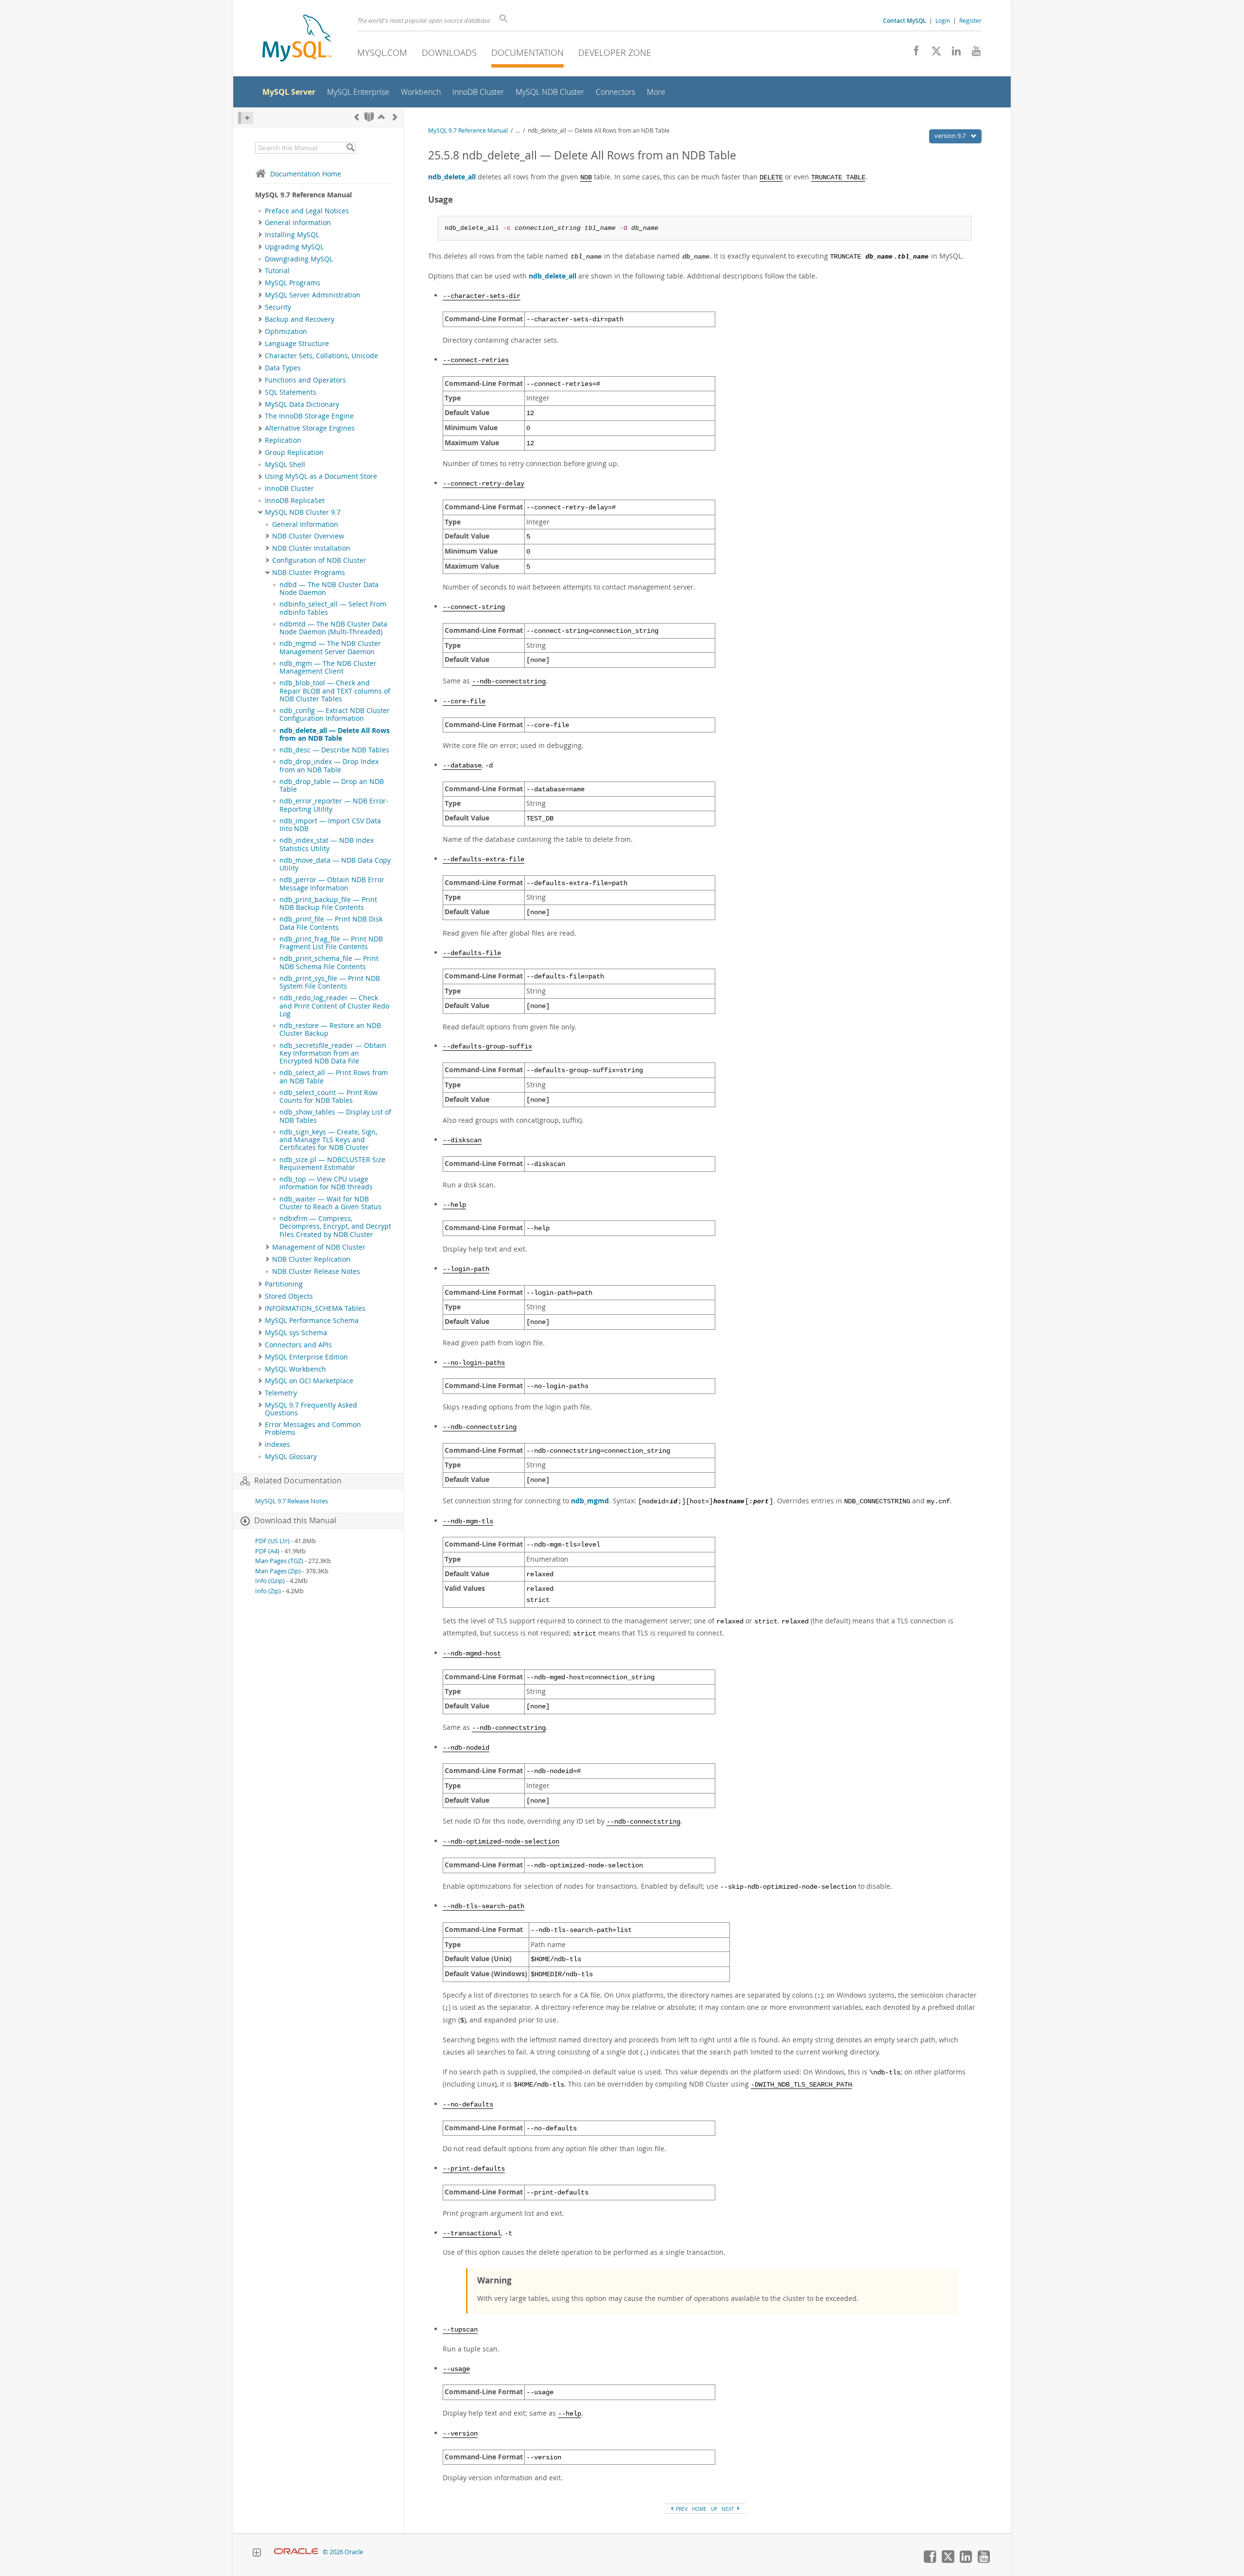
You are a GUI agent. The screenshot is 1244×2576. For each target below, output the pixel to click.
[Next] (395, 117)
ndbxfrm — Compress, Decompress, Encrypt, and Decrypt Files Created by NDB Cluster (335, 1227)
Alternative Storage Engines (310, 428)
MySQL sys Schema (296, 1333)
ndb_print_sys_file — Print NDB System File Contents (330, 982)
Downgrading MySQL (299, 259)
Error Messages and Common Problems (313, 1428)
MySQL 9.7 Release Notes (292, 1501)
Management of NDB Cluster (319, 1247)
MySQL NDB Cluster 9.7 (303, 512)
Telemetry (281, 1393)
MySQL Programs (293, 283)
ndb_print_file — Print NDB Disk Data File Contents (331, 923)
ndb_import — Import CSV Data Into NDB (330, 825)
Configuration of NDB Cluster (319, 560)
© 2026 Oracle (343, 2552)
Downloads (449, 52)
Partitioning (284, 1284)
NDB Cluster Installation (311, 548)
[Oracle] (296, 2552)
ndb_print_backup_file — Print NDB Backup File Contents (328, 904)
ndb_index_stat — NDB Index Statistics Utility (327, 844)
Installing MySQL (292, 235)
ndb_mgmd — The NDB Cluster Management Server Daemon (330, 647)
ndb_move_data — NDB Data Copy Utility (335, 864)
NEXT (729, 2509)
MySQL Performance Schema (312, 1321)
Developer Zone (615, 52)
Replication (283, 440)
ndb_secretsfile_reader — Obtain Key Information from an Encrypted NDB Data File (333, 1053)
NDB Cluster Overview (308, 536)
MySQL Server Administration (313, 295)
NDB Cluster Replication (311, 1259)
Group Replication (294, 453)
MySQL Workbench (295, 1369)
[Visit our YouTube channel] (973, 53)
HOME (699, 2509)
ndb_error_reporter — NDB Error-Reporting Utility (334, 805)
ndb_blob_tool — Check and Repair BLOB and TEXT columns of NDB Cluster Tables (335, 691)
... (518, 131)
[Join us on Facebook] (913, 53)
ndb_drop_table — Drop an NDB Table (332, 785)
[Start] (369, 117)
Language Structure (297, 344)
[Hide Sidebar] (246, 118)
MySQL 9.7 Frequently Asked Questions (311, 1409)
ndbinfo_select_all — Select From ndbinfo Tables (333, 608)
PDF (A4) (267, 1551)
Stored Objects (289, 1296)
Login (943, 20)
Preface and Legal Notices (307, 211)
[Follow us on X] (933, 53)
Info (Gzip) (270, 1581)
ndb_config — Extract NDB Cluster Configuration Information (335, 714)
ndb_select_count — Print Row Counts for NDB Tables (328, 1097)
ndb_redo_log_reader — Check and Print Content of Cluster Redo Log (334, 1006)
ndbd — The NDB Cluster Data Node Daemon (329, 589)
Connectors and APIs (298, 1345)
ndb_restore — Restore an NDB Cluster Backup (330, 1029)
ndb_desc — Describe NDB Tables (334, 750)
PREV (681, 2509)
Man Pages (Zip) (278, 1571)
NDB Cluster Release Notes (316, 1271)
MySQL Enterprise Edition (306, 1357)
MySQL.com (382, 52)
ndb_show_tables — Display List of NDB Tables (335, 1116)
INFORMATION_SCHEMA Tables (315, 1308)
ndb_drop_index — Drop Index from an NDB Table (329, 766)
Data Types (283, 368)
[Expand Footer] (257, 2554)
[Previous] (357, 117)
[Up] (381, 117)
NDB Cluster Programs (309, 573)
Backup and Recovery (300, 319)
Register (970, 20)
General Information (298, 223)
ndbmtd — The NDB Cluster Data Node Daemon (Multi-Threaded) (333, 628)
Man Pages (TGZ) (279, 1561)
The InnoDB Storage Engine (309, 416)
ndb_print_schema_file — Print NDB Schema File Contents (329, 962)
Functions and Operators (305, 380)
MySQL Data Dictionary (302, 404)
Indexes (277, 1445)
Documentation (527, 52)
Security (278, 307)
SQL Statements (291, 392)
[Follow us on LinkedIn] (953, 53)
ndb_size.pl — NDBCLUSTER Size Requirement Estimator (332, 1164)
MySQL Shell (285, 465)
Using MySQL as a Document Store (321, 476)
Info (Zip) (268, 1591)
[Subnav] (260, 223)
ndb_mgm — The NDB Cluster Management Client (328, 667)
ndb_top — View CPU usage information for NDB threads (326, 1183)
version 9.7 (951, 136)
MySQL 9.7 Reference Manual (468, 131)
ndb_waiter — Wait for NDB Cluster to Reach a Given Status (330, 1203)
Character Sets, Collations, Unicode (321, 356)
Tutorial (277, 271)
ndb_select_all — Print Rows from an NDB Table (334, 1077)
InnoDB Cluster (289, 488)
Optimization (286, 331)
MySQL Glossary (291, 1457)
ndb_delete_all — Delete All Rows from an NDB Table (335, 734)
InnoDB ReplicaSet (295, 501)
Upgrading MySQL (294, 247)
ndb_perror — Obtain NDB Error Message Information (332, 884)
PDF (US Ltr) (272, 1541)
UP (714, 2509)
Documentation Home (306, 174)
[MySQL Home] (297, 39)
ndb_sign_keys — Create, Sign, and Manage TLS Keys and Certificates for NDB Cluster (328, 1140)
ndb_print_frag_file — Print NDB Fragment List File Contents (331, 943)
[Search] (350, 148)
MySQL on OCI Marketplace (309, 1381)
